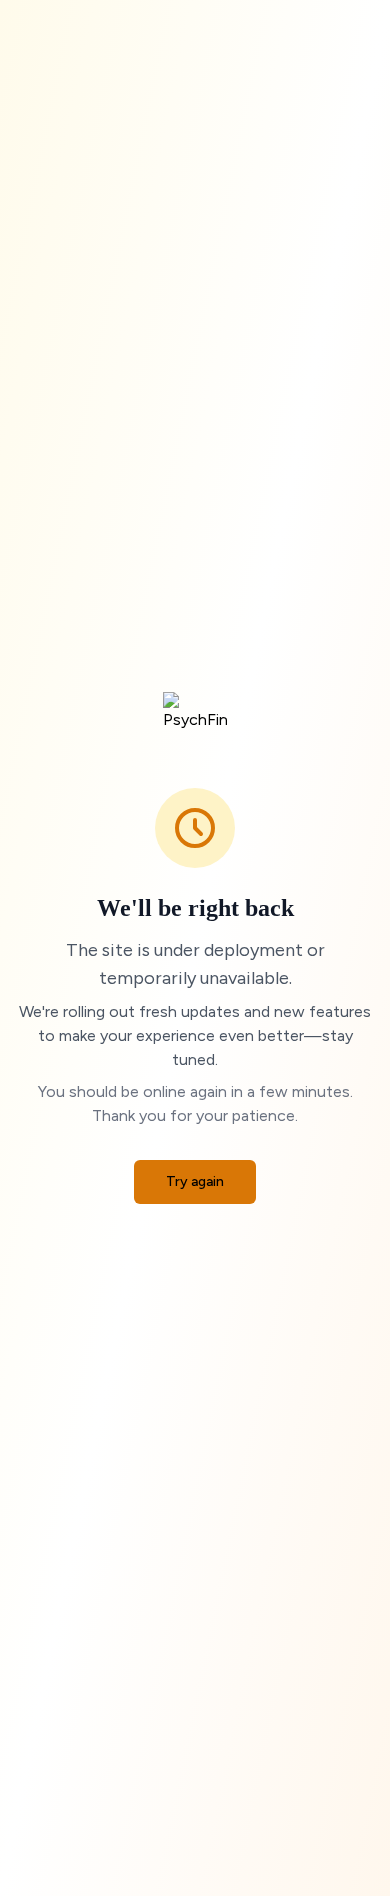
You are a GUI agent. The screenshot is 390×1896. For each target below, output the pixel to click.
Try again (195, 1181)
